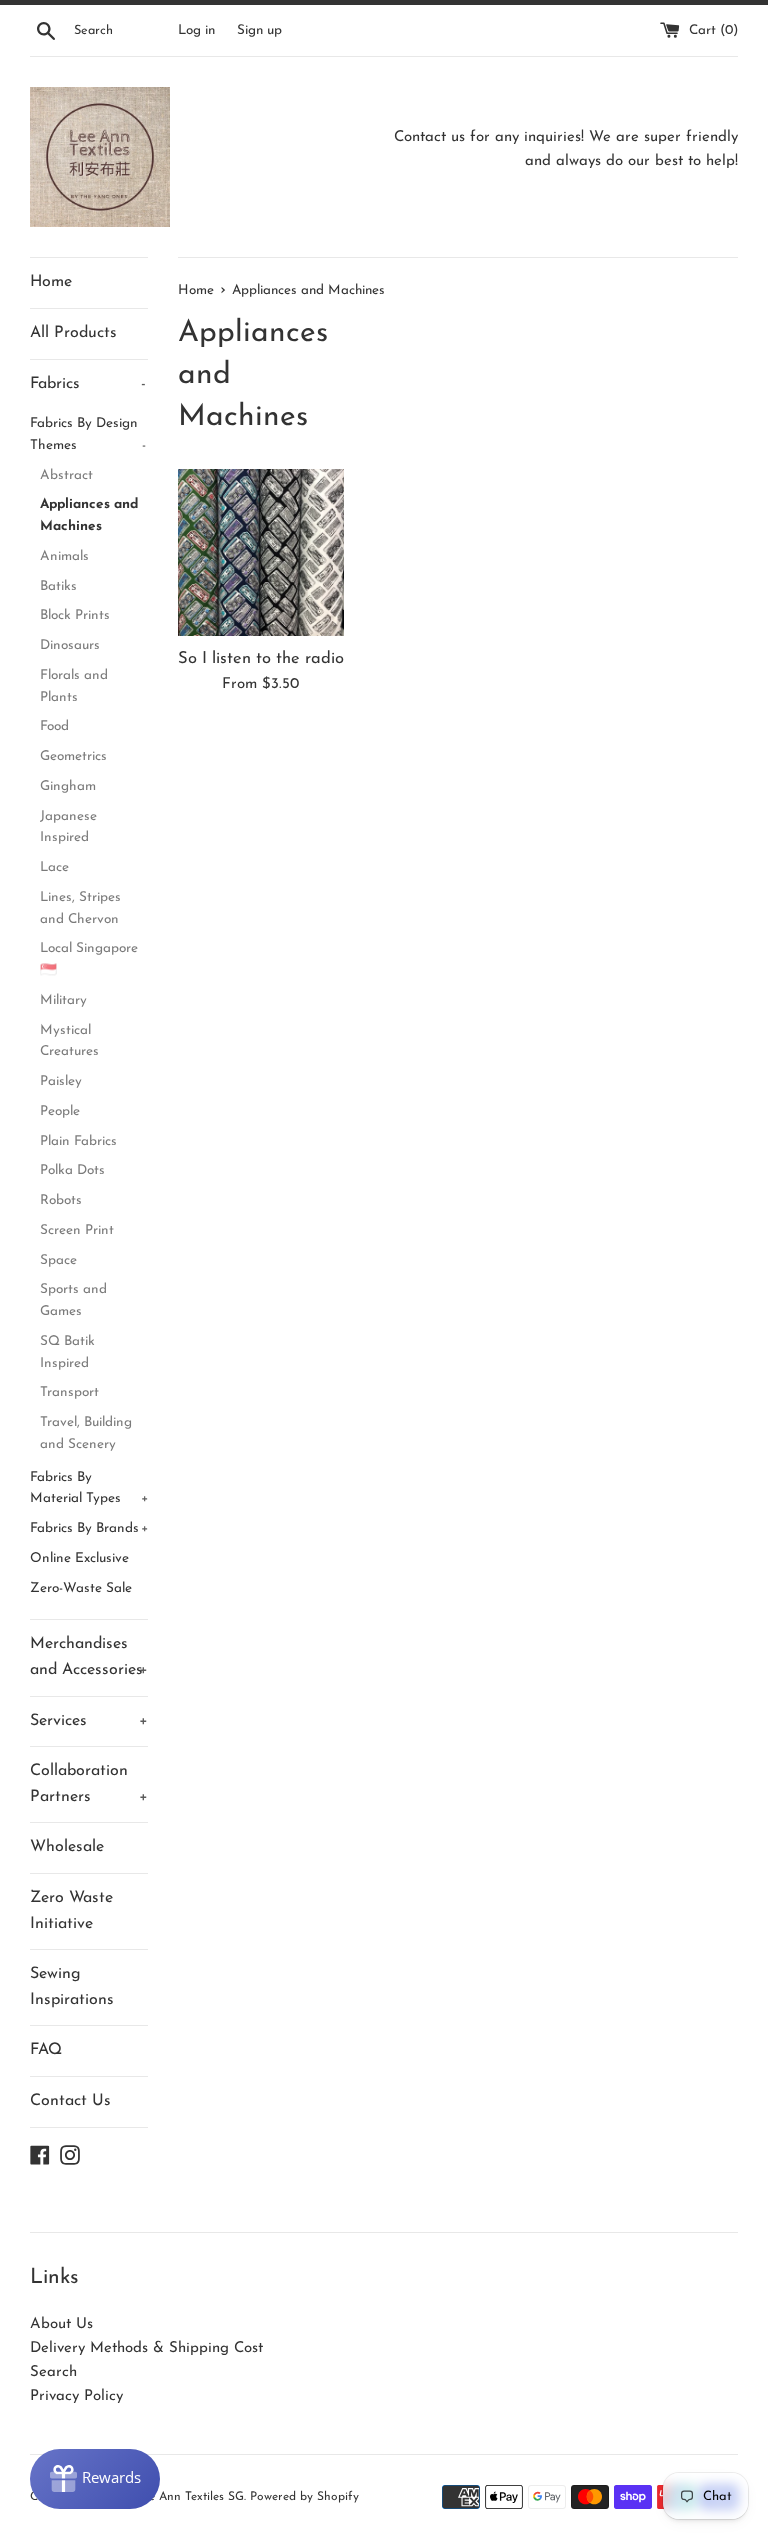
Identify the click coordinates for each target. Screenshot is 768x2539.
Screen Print (77, 1230)
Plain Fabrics (78, 1141)
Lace (54, 867)
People (60, 1111)
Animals (64, 556)
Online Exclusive (79, 1558)
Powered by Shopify (304, 2497)
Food (54, 726)
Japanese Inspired (68, 827)
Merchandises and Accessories (89, 1657)
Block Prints (75, 615)
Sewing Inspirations (72, 1987)
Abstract (66, 475)
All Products (73, 333)
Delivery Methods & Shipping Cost (146, 2348)
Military (63, 1000)
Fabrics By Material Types (89, 1488)
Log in (196, 30)
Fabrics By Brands (89, 1528)
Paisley (61, 1081)
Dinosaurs (70, 645)
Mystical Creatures (69, 1041)
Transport (69, 1392)
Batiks (58, 586)
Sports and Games (73, 1300)
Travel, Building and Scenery (86, 1433)
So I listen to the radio (261, 659)
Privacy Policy (76, 2396)
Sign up (259, 30)
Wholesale (67, 1847)
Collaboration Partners (89, 1784)
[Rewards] (95, 2479)
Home (51, 282)
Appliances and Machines (89, 515)
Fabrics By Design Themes (88, 434)
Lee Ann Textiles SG (190, 2497)
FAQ (46, 2050)
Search (53, 2372)
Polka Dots (72, 1170)
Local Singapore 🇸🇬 (89, 959)
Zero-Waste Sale (81, 1588)
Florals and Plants (74, 686)
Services (89, 1721)
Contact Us (70, 2101)
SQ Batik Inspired (67, 1352)
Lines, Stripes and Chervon (80, 908)
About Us (61, 2324)
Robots (61, 1200)
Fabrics (88, 384)
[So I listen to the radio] (261, 552)
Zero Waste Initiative (71, 1911)
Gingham (68, 786)
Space (58, 1260)
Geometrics (73, 756)
